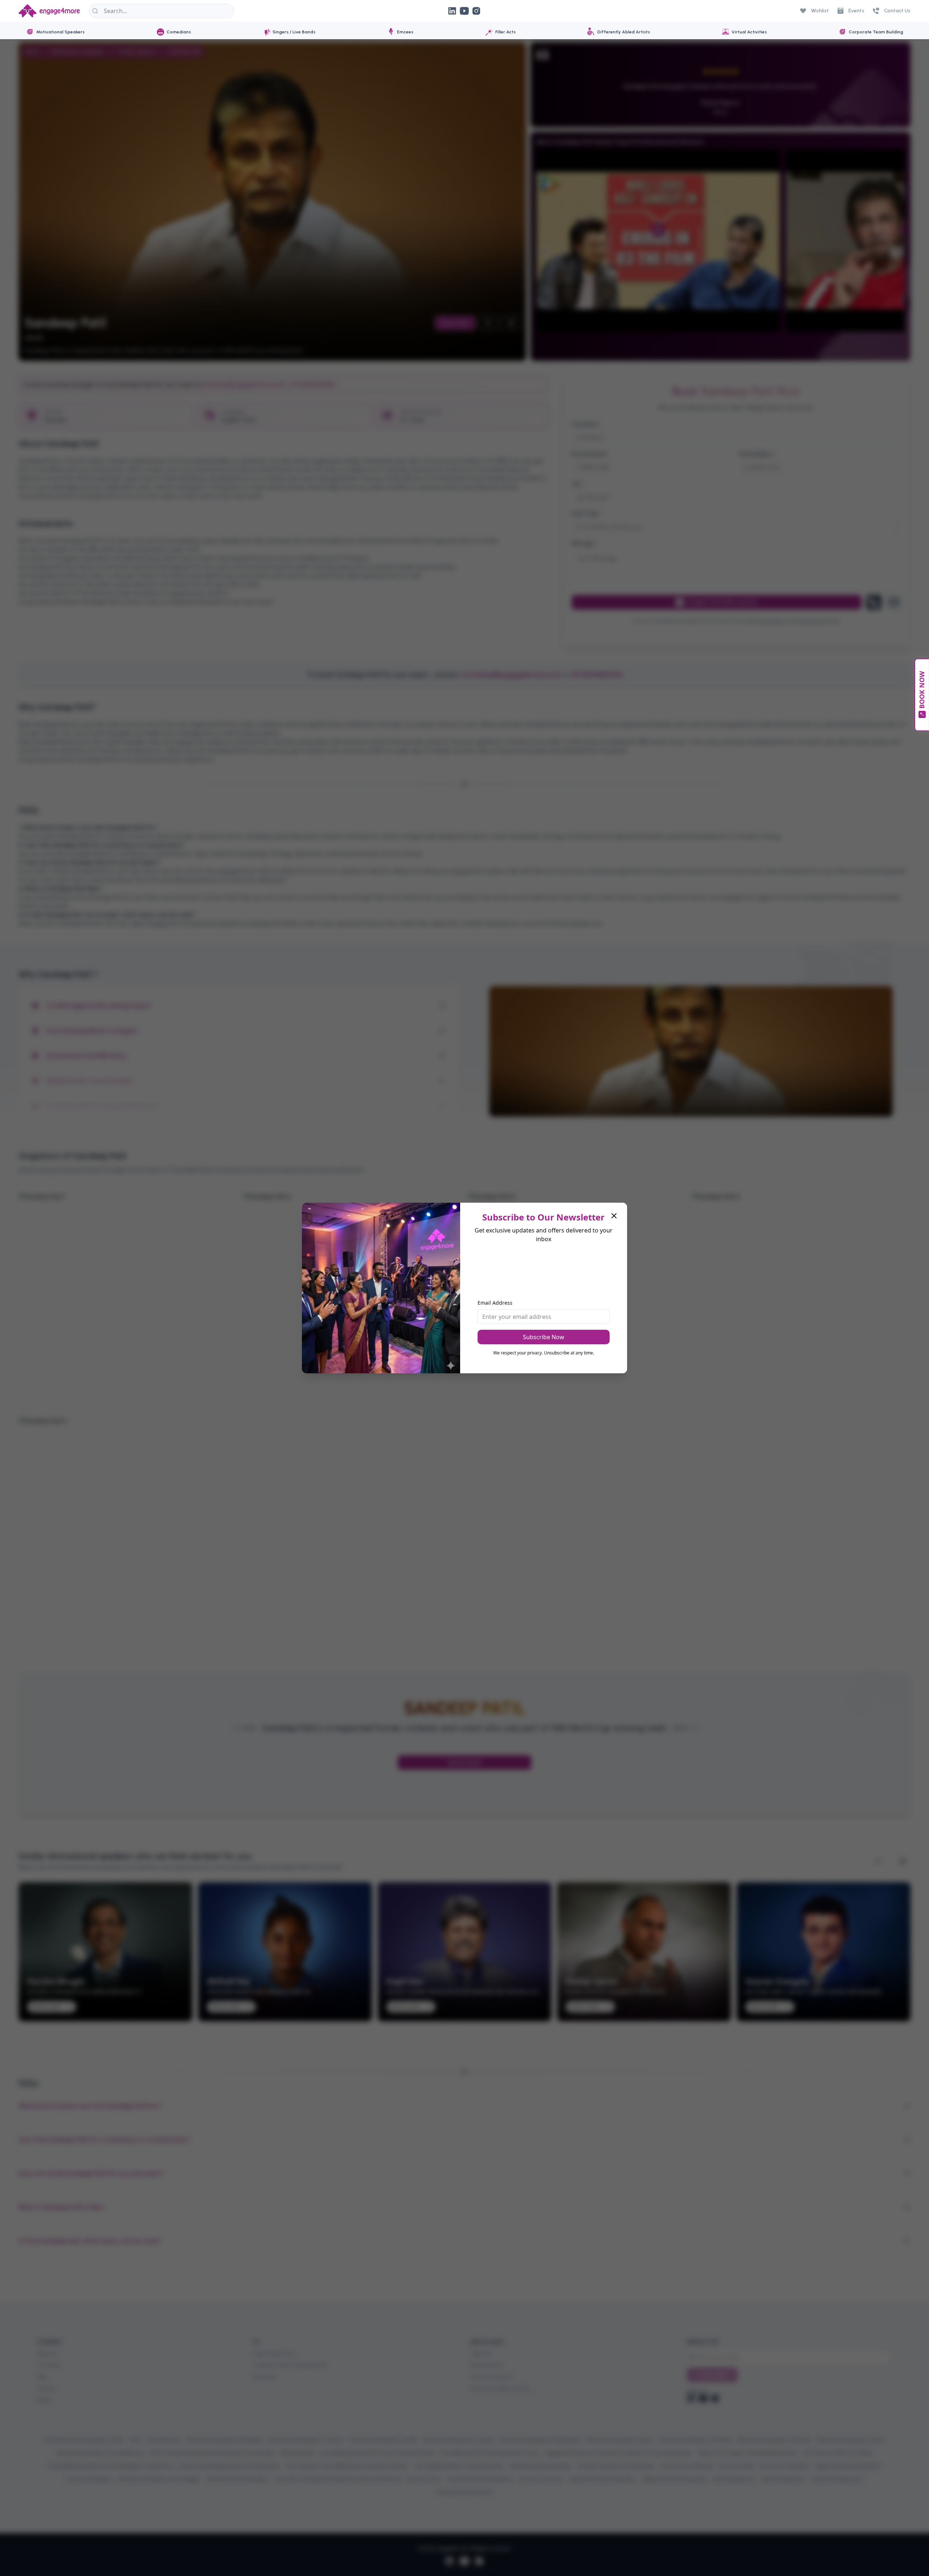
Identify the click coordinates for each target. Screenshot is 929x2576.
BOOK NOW (922, 690)
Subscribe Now (544, 1337)
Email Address (495, 1303)
